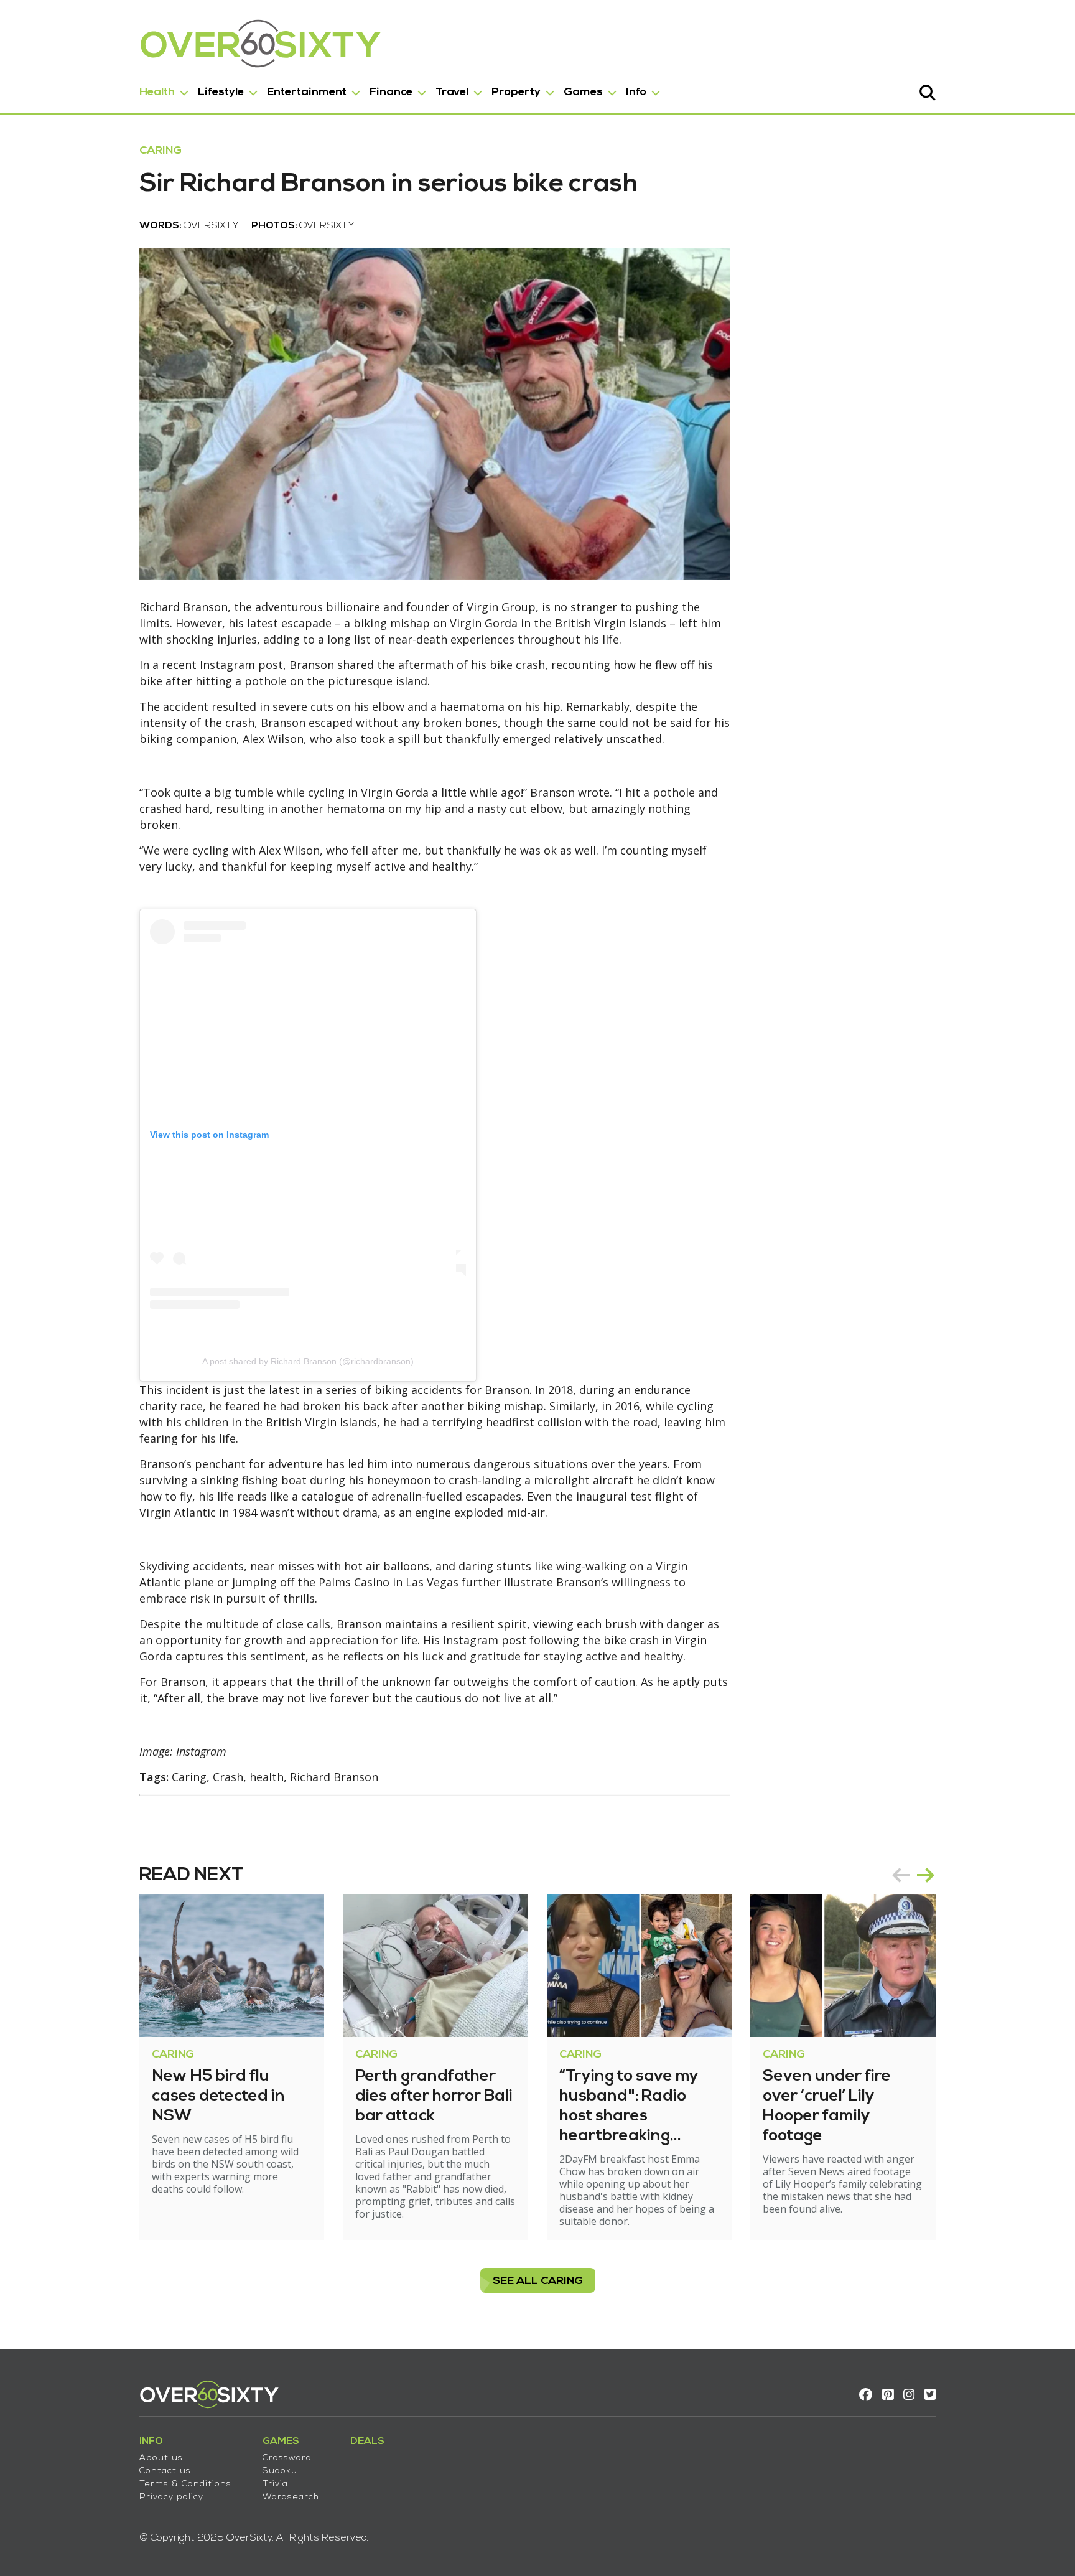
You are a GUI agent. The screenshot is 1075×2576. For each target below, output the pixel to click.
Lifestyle (221, 92)
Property (516, 92)
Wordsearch (291, 2497)
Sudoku (280, 2471)
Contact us (165, 2471)
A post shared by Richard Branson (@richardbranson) (308, 1361)
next (926, 1875)
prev (901, 1875)
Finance (391, 92)
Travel (452, 92)
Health (157, 92)
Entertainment (307, 92)
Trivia (275, 2484)
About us (161, 2458)
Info (636, 92)
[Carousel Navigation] (913, 1875)
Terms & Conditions (185, 2484)
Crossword (287, 2458)
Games (583, 92)
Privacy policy (171, 2497)
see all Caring (538, 2281)
